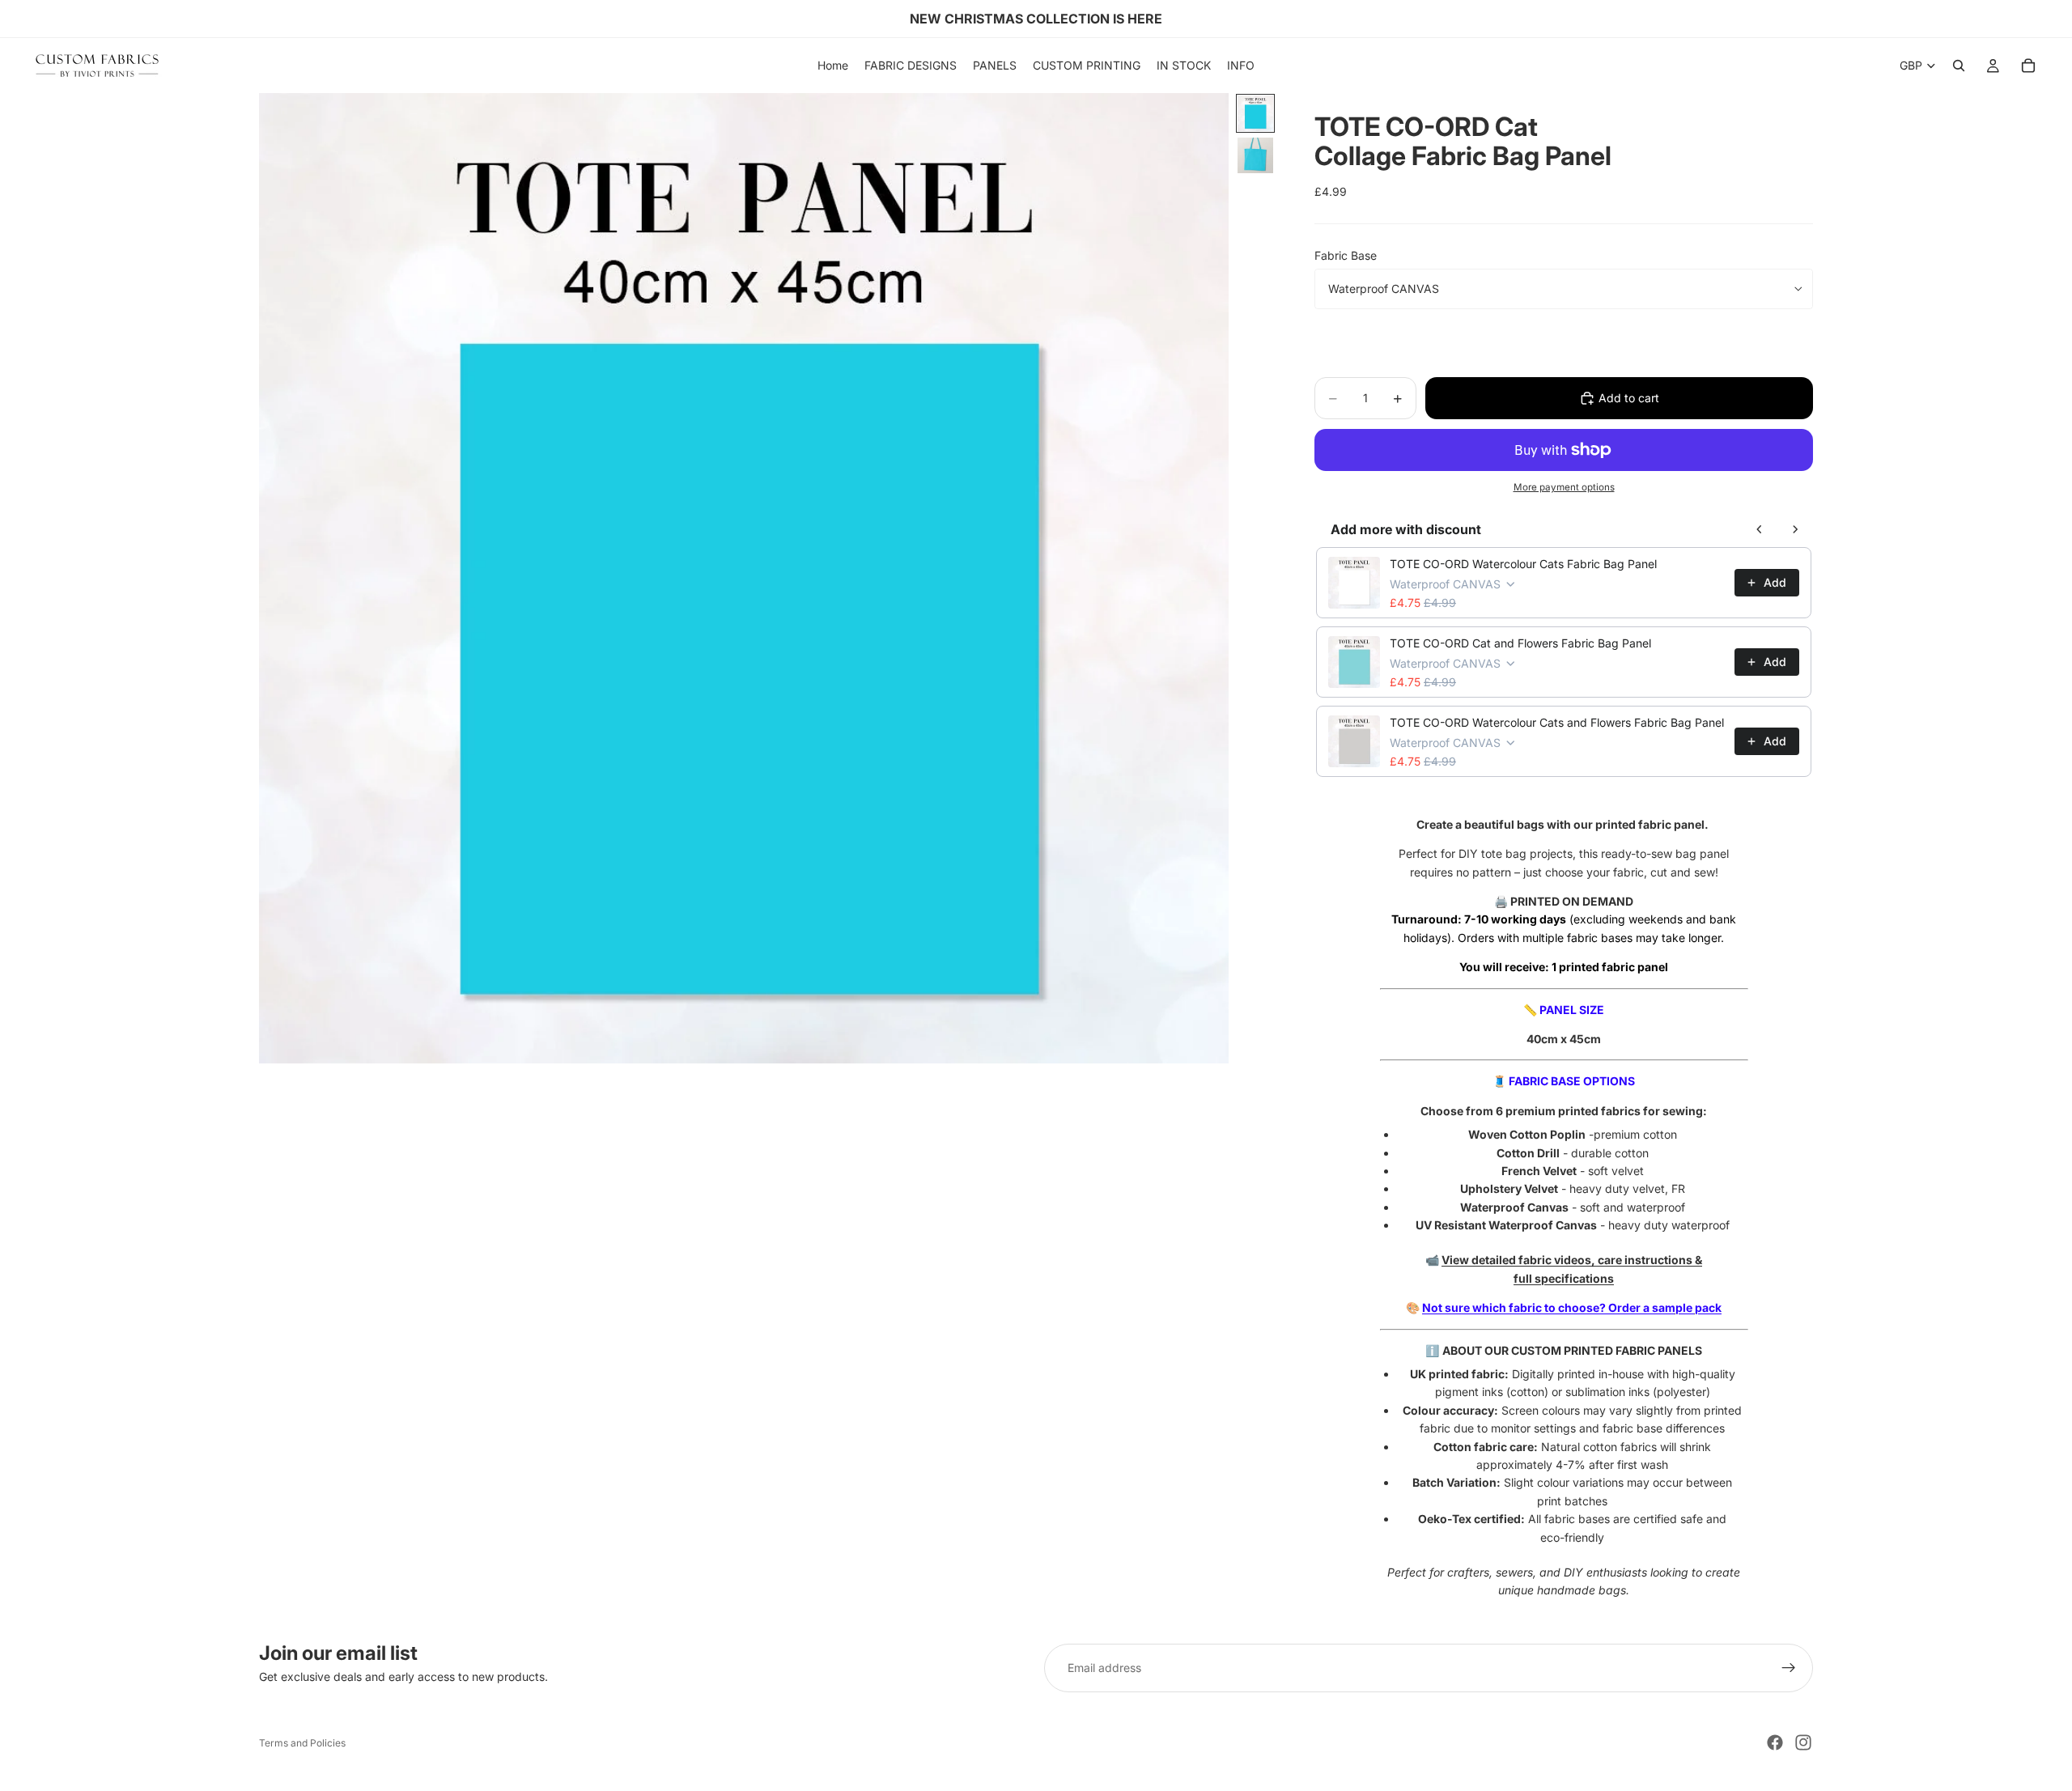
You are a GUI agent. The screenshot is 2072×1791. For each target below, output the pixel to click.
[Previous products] (1760, 529)
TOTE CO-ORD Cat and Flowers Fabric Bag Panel (1520, 643)
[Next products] (1795, 529)
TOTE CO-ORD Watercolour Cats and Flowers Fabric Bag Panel (1557, 722)
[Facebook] (1775, 1742)
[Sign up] (1789, 1668)
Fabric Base (1346, 255)
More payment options (1564, 487)
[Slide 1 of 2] (1255, 113)
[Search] (1959, 66)
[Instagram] (1803, 1742)
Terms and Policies (302, 1743)
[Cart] (2028, 66)
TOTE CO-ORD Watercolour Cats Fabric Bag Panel (1523, 564)
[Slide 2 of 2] (1255, 155)
